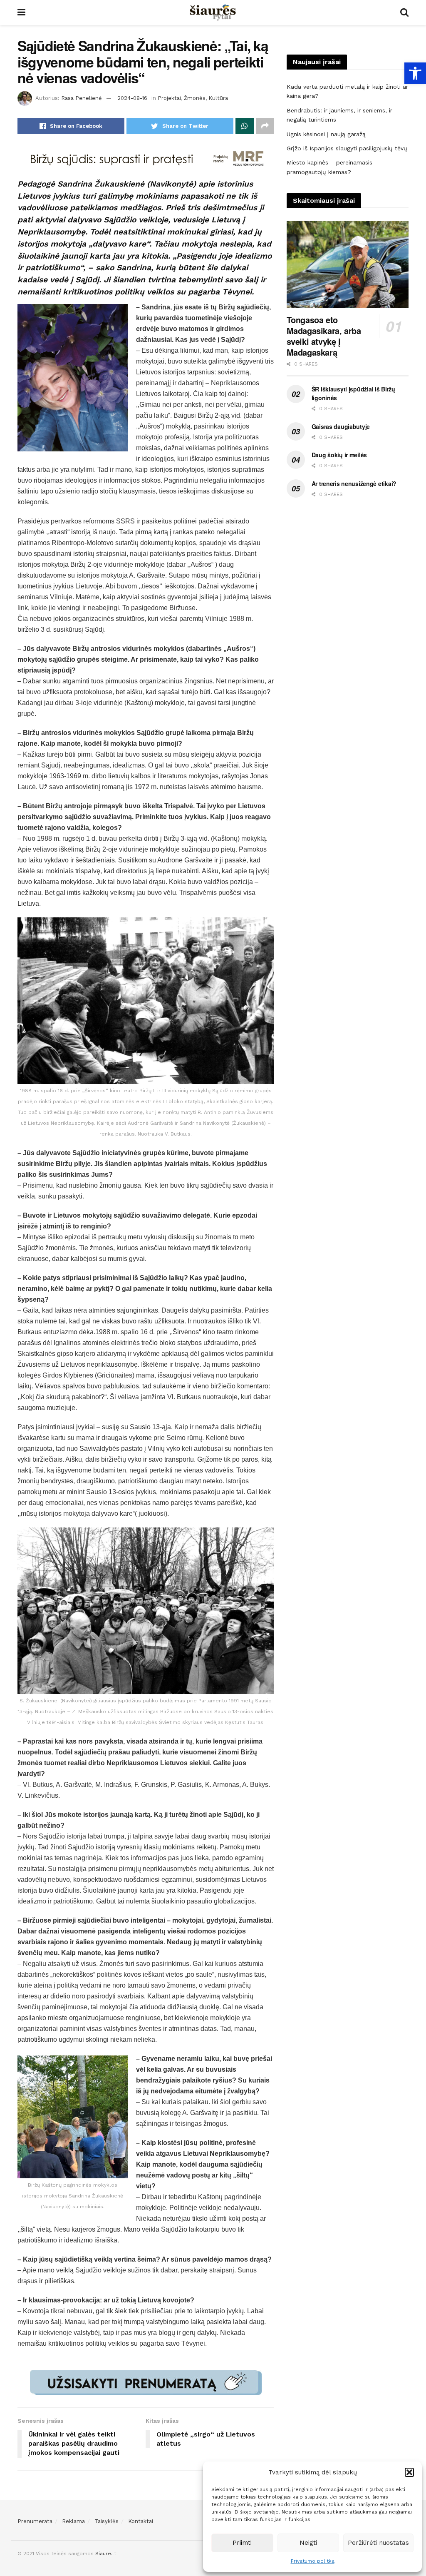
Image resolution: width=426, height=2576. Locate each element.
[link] (415, 73)
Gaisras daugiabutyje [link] (341, 426)
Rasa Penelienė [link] (82, 98)
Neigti (308, 2543)
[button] (409, 2472)
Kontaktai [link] (141, 2521)
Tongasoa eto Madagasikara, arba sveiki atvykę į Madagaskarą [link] (324, 336)
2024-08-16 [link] (132, 98)
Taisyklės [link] (106, 2521)
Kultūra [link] (218, 98)
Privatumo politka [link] (313, 2561)
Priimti (242, 2543)
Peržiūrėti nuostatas (378, 2543)
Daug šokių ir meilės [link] (339, 455)
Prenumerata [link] (35, 2521)
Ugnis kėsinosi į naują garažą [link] (326, 134)
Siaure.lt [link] (106, 2554)
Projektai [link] (169, 98)
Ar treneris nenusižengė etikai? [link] (354, 483)
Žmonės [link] (195, 98)
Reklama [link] (73, 2521)
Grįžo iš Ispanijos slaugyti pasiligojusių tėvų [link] (347, 148)
